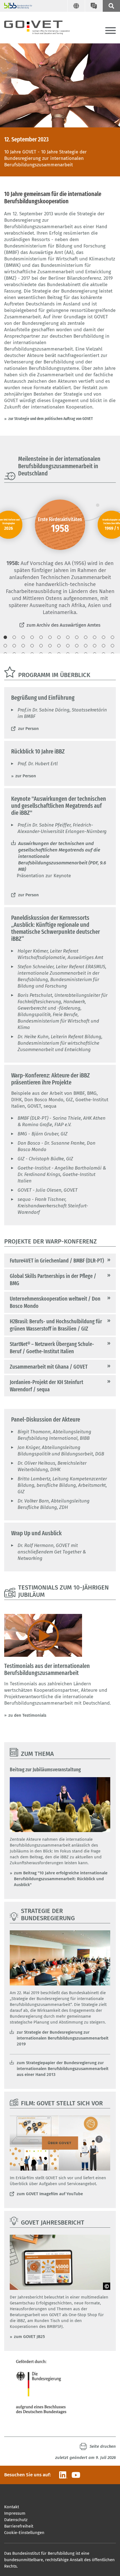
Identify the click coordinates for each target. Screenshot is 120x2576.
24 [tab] (50, 646)
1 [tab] (5, 637)
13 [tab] (68, 637)
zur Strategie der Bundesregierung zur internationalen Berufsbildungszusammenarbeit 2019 (63, 2038)
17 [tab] (104, 637)
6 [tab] (50, 637)
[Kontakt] (94, 6)
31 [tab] (112, 646)
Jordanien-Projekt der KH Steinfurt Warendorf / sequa (46, 1386)
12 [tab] (59, 637)
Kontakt (12, 2507)
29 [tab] (95, 646)
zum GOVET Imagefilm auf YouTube (50, 2194)
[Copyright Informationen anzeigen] (107, 2286)
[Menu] (111, 31)
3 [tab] (23, 637)
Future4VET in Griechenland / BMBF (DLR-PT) (57, 1261)
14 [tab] (77, 637)
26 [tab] (68, 646)
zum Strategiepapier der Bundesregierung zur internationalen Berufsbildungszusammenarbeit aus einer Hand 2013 (63, 2069)
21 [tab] (23, 646)
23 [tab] (41, 646)
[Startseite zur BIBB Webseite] (16, 6)
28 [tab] (86, 646)
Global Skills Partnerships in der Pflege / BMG (53, 1280)
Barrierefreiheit (19, 2526)
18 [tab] (112, 637)
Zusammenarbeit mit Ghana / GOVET (49, 1367)
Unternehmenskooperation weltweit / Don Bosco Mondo (55, 1302)
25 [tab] (59, 646)
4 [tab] (32, 637)
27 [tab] (77, 646)
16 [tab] (95, 637)
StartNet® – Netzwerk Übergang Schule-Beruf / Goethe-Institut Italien (52, 1348)
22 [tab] (32, 646)
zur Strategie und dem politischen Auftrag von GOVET (51, 419)
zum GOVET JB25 (29, 2337)
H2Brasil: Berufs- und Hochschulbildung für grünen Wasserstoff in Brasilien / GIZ (56, 1325)
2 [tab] (14, 637)
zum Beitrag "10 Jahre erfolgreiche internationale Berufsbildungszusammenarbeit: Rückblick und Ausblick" (61, 1879)
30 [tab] (104, 646)
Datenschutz (16, 2520)
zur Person (28, 729)
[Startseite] (42, 26)
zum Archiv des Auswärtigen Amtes (63, 625)
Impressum (15, 2513)
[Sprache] (76, 6)
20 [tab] (14, 646)
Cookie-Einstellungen (24, 2533)
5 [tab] (41, 637)
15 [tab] (86, 637)
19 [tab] (5, 646)
